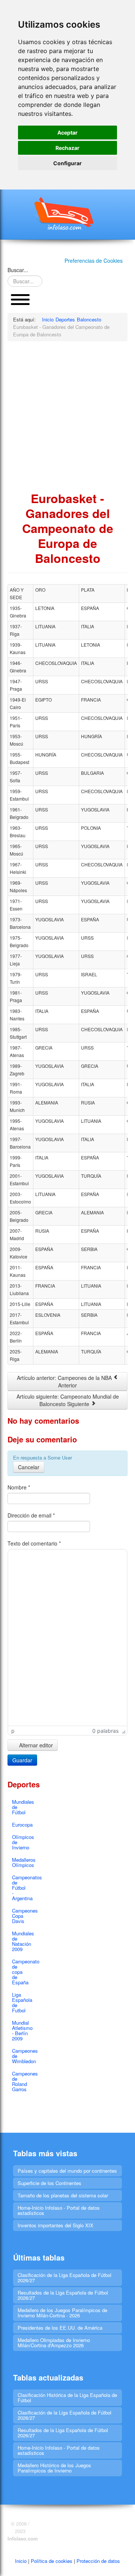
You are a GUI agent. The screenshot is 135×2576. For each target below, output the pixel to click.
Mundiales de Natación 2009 (22, 1941)
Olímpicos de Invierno (22, 1842)
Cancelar (29, 1467)
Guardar (22, 1760)
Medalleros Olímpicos (22, 1862)
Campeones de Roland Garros (22, 2081)
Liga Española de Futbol (22, 2002)
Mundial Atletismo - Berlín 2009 (22, 2030)
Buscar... (18, 270)
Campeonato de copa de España (22, 1972)
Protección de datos (98, 2561)
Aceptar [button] (67, 133)
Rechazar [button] (67, 148)
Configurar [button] (67, 163)
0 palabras (105, 1731)
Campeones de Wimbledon (22, 2056)
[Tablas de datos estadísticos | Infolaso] (67, 213)
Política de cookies (52, 2561)
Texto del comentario (34, 1543)
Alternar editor (35, 1745)
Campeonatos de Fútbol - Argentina (22, 1888)
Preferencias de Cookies (94, 261)
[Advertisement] (67, 416)
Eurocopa (22, 1825)
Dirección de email (31, 1515)
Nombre (19, 1487)
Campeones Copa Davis (22, 1916)
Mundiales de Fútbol (22, 1807)
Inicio (21, 2561)
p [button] (13, 1731)
